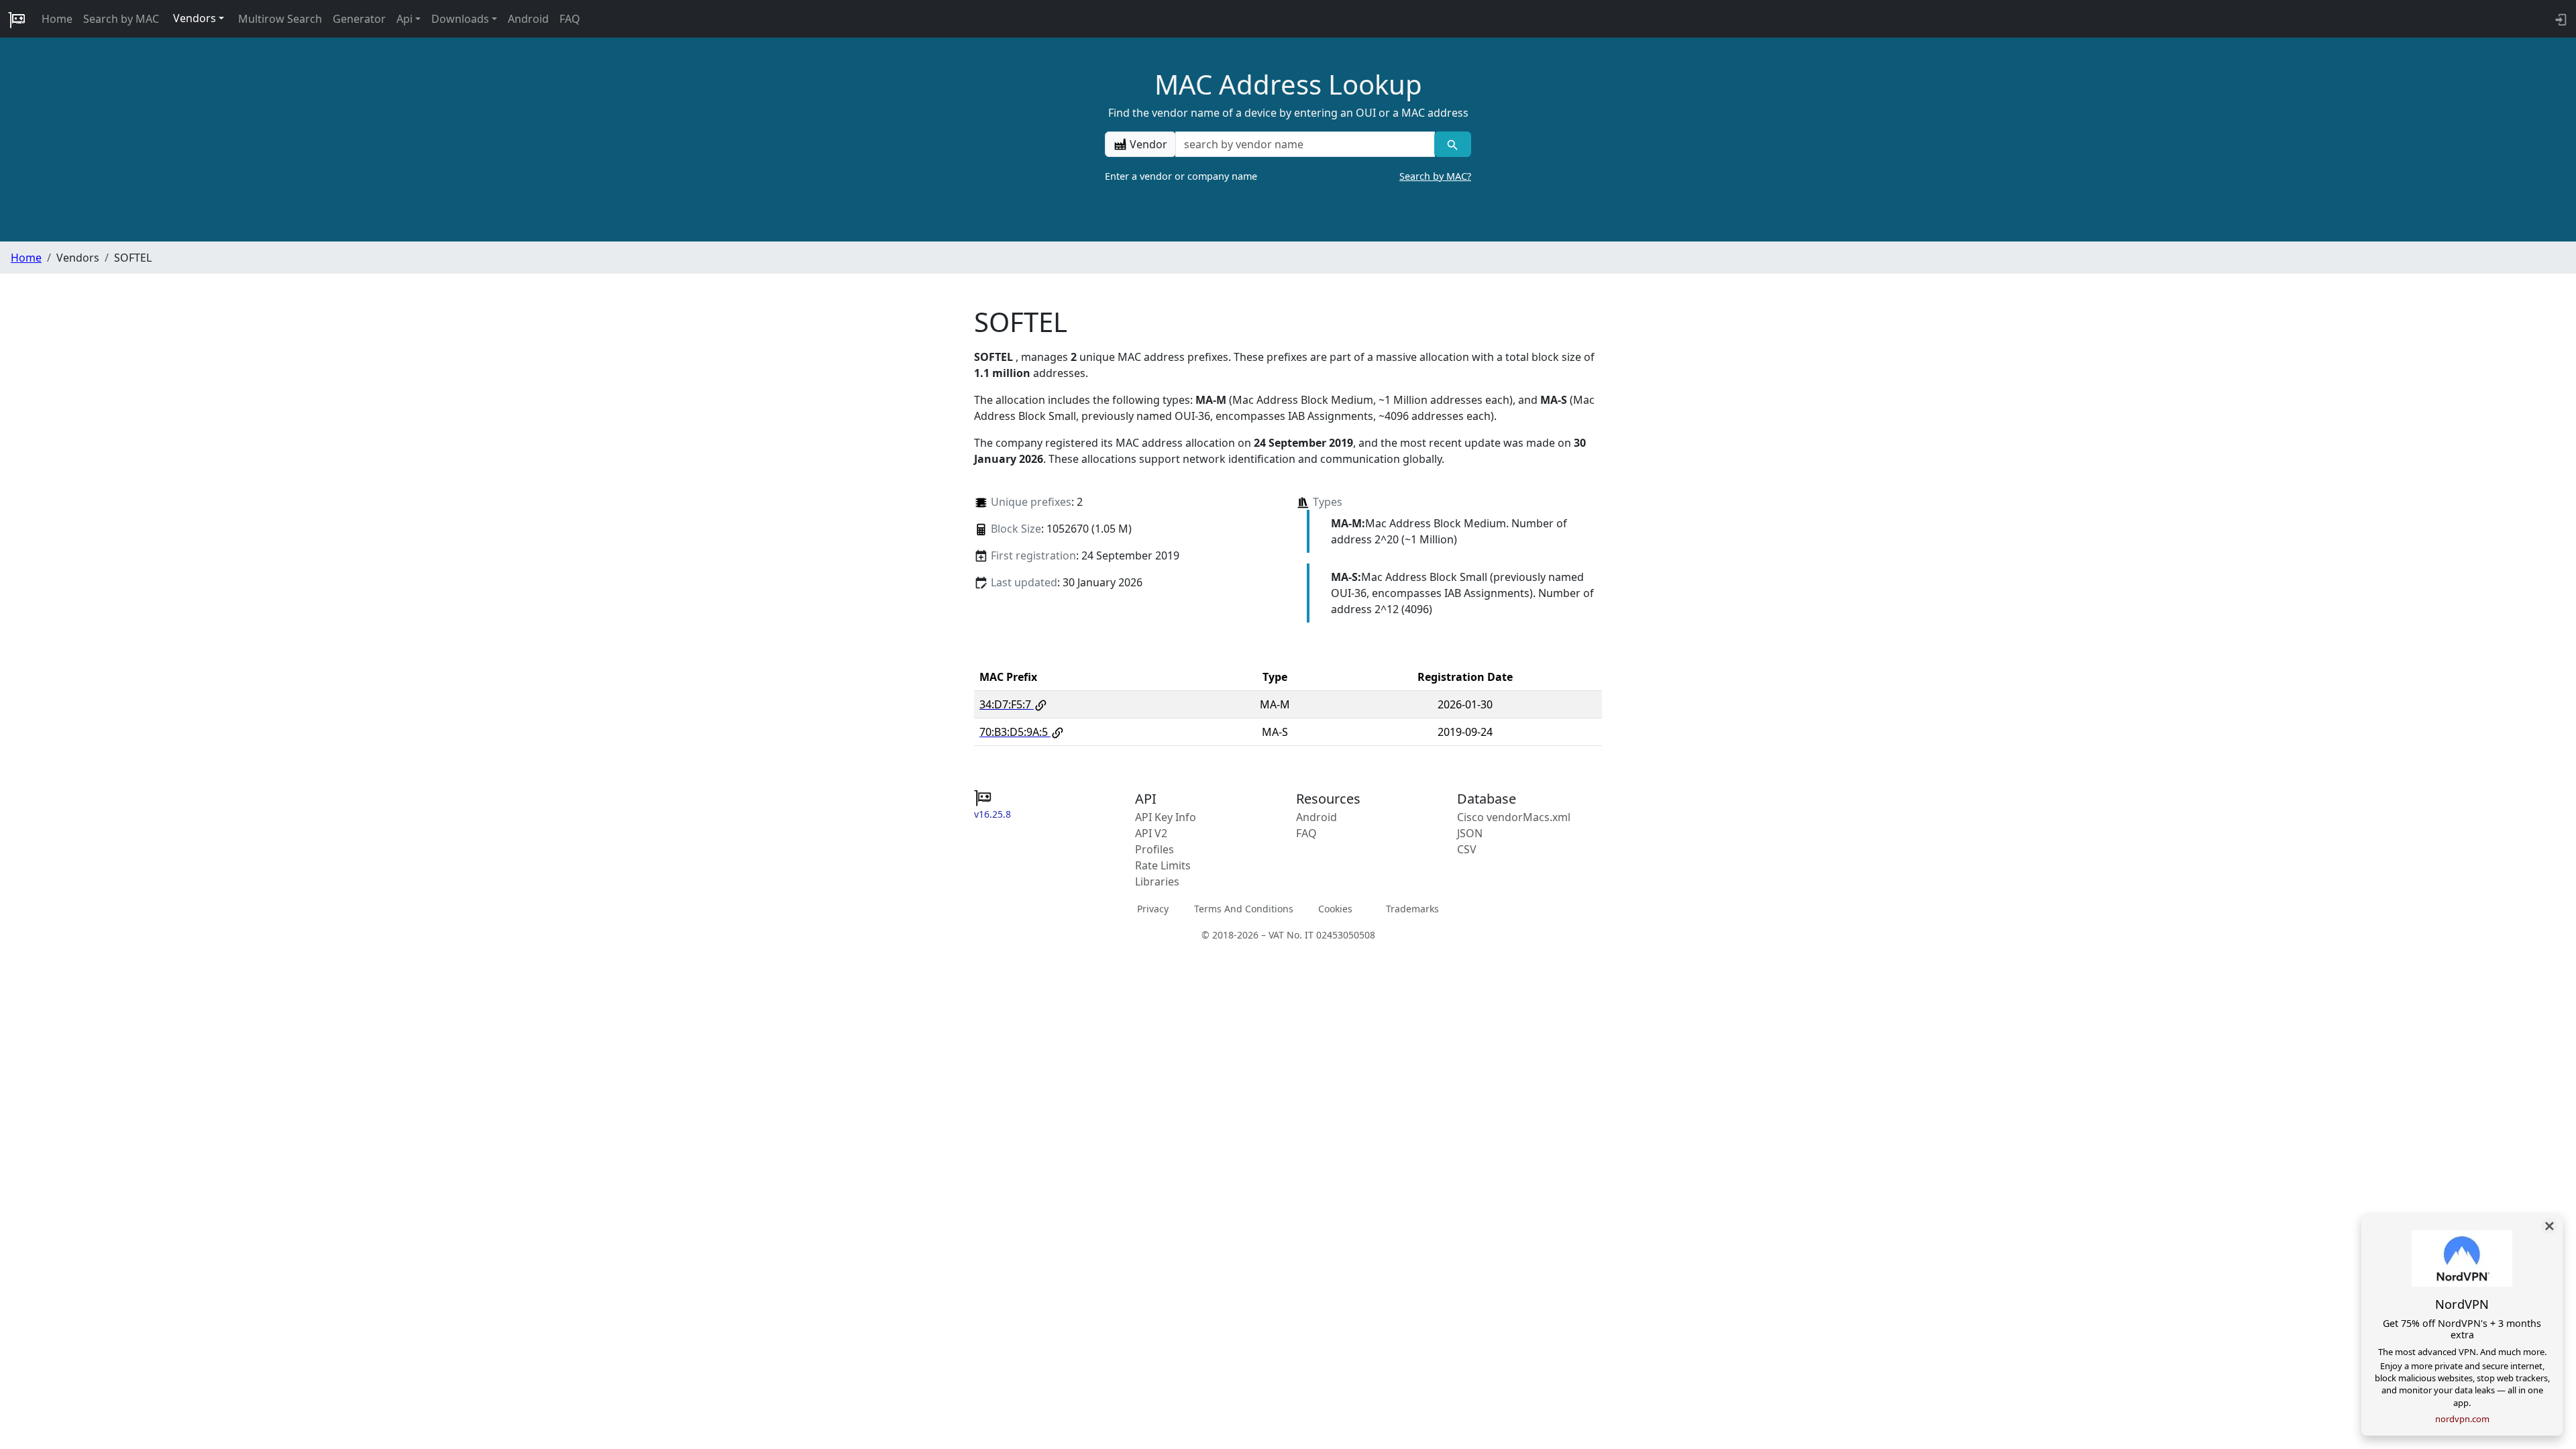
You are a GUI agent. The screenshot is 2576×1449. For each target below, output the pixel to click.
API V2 (1151, 833)
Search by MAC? (1435, 176)
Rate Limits (1163, 865)
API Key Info (1166, 817)
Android (528, 19)
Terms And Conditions (1244, 909)
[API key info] (2560, 19)
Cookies (1335, 909)
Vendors (195, 18)
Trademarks (1412, 909)
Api (405, 19)
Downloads (460, 19)
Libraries (1157, 881)
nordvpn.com (2462, 1419)
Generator (359, 19)
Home (57, 19)
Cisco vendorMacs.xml (1514, 817)
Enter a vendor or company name (1288, 176)
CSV (1467, 849)
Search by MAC (121, 19)
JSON (1470, 833)
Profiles (1155, 849)
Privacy (1153, 909)
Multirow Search (280, 19)
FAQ (570, 19)
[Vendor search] (1453, 144)
